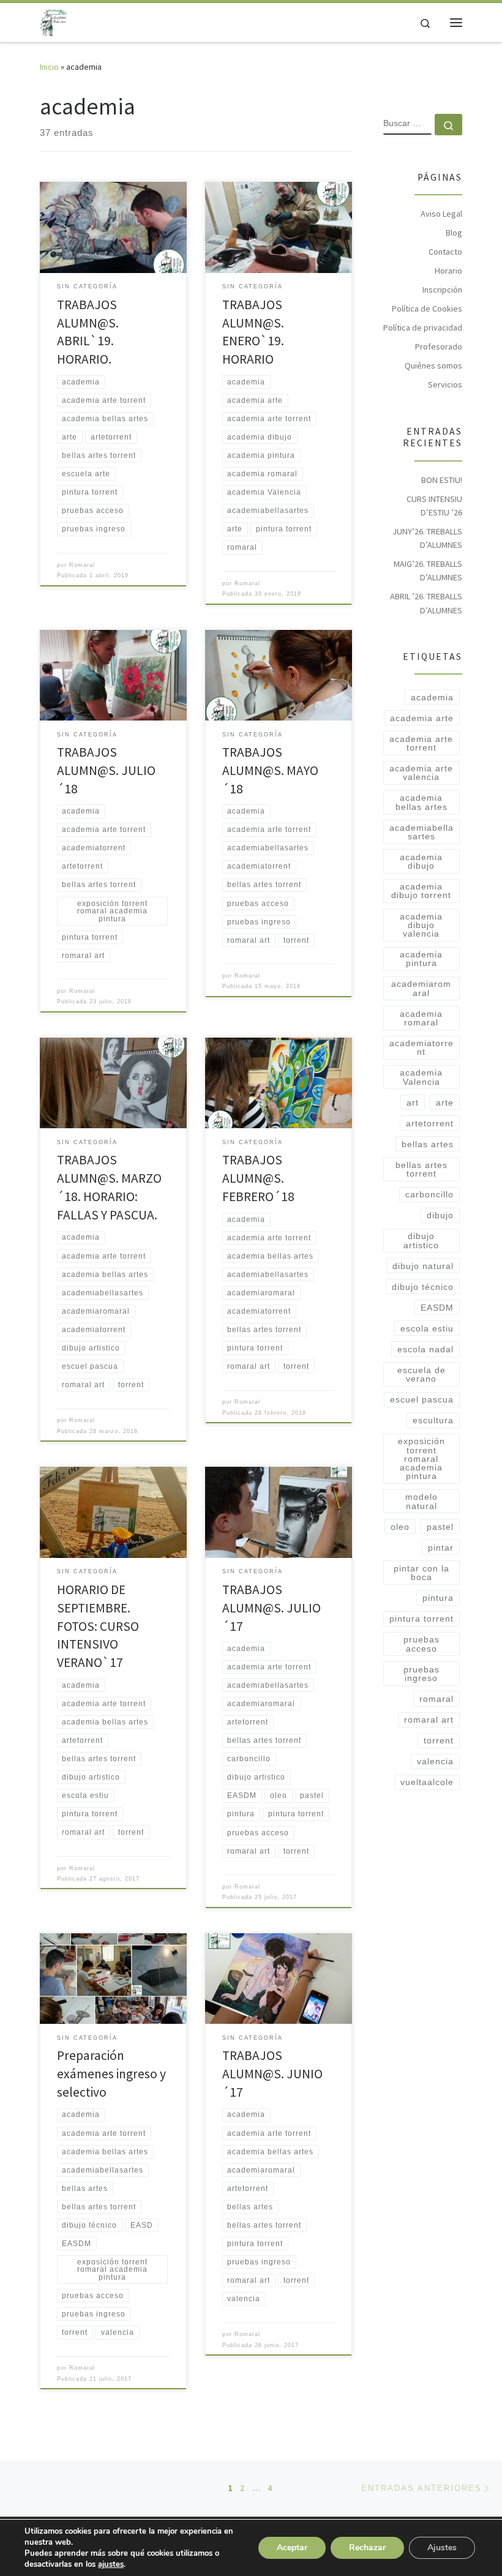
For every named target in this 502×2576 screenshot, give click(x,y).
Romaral (82, 565)
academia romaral (421, 1018)
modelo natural (421, 1501)
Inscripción (442, 290)
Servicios (445, 384)
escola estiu (427, 1328)
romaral (436, 1699)
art (413, 1103)
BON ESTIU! (442, 480)
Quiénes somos (433, 365)
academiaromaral (421, 988)
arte (445, 1103)
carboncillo (429, 1194)
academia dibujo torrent (421, 891)
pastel (440, 1527)
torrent (439, 1740)
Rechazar (367, 2548)
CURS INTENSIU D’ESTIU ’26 (434, 506)
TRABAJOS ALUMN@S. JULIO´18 (106, 770)
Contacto (445, 252)
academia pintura (421, 959)
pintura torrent (421, 1619)
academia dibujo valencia (421, 925)
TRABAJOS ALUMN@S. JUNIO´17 (272, 2074)
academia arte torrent (421, 743)
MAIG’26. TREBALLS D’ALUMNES (428, 571)
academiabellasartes (421, 832)
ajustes (111, 2564)
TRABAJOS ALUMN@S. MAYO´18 (270, 770)
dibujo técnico (423, 1287)
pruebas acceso (421, 1644)
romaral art (429, 1720)
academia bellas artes (421, 802)
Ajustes (442, 2548)
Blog (454, 233)
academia (432, 697)
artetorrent (430, 1123)
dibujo (440, 1215)
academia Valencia (421, 1077)
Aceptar (292, 2548)
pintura (438, 1598)
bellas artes (428, 1144)
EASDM (437, 1308)
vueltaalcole (427, 1782)
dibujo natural (423, 1266)
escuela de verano (421, 1374)
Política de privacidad (423, 328)
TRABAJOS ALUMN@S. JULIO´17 (272, 1608)
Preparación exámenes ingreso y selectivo (111, 2074)
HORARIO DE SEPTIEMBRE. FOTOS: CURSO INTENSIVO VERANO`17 (98, 1626)
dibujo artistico (421, 1240)
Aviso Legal (441, 214)
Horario (448, 271)
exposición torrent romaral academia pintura (421, 1458)
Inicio (49, 67)
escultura (433, 1420)
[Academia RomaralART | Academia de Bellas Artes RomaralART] (53, 21)
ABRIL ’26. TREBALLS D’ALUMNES (426, 603)
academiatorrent (421, 1047)
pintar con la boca (421, 1573)
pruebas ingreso (421, 1674)
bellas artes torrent (421, 1169)
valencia (435, 1761)
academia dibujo (421, 861)
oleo (400, 1527)
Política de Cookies (427, 309)
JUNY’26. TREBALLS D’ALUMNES (427, 538)
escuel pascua (422, 1399)
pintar (441, 1548)
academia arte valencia (421, 773)
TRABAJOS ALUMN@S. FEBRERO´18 (258, 1178)
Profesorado (439, 346)
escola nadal (425, 1349)
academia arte (422, 718)
